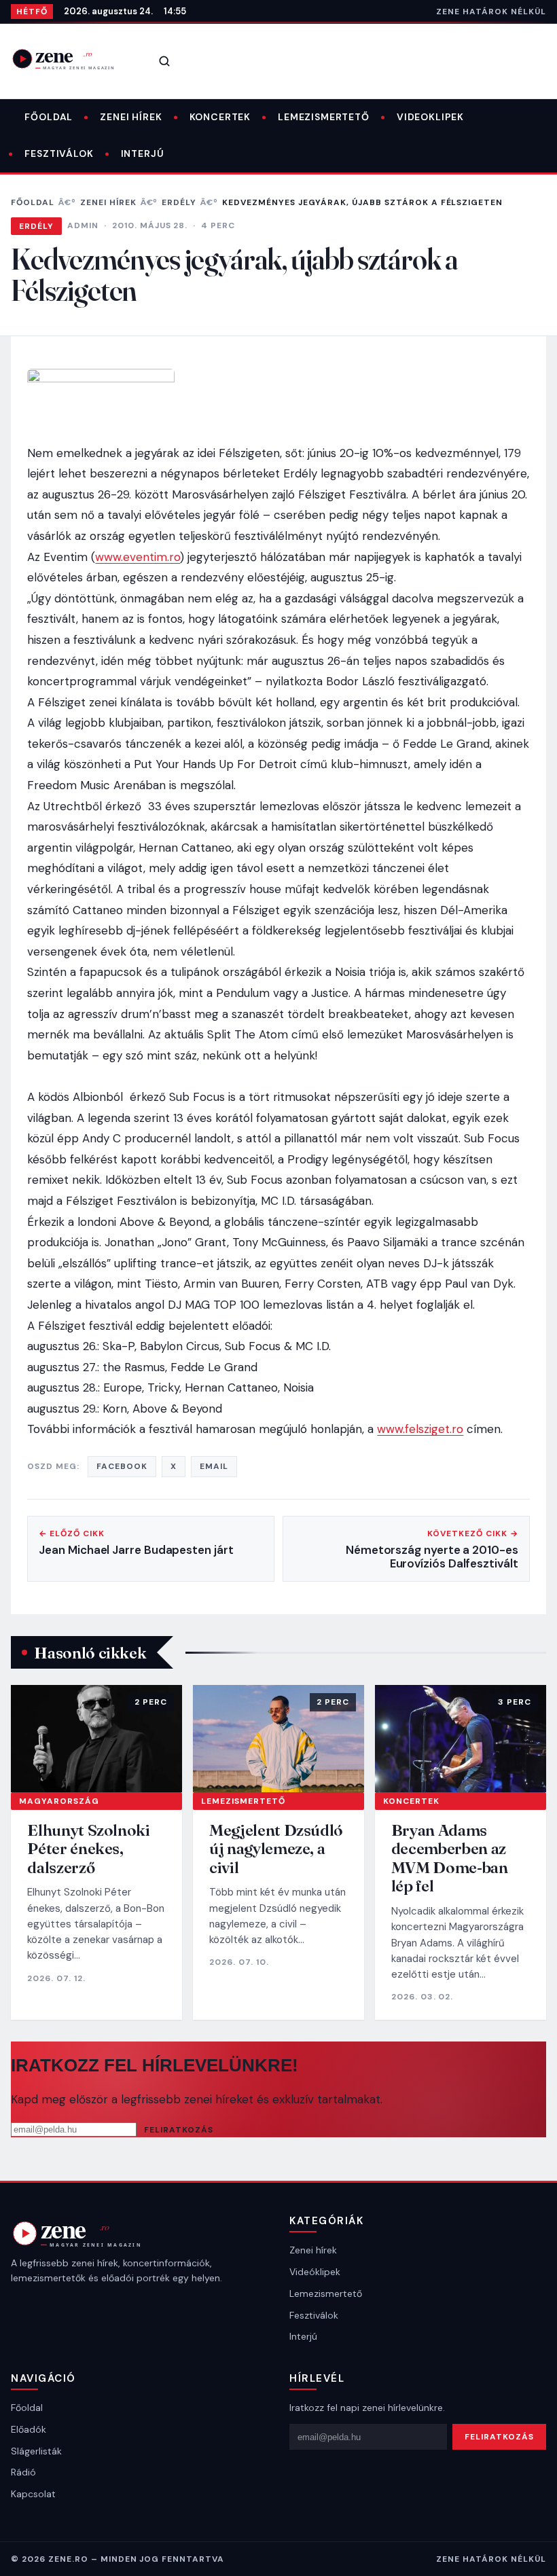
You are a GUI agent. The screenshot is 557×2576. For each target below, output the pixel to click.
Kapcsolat (33, 2494)
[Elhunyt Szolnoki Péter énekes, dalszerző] (96, 1738)
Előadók (29, 2429)
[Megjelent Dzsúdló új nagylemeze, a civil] (278, 1738)
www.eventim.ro (138, 557)
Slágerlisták (36, 2451)
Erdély (179, 202)
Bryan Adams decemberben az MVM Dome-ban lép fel (450, 1858)
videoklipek (430, 117)
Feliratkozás (179, 2130)
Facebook (122, 1466)
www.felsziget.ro (420, 1429)
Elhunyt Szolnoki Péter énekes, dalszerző (88, 1849)
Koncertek (220, 117)
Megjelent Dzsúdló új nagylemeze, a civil (276, 1849)
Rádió (23, 2472)
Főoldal (49, 117)
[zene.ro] (72, 59)
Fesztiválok (59, 153)
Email (214, 1466)
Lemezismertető (324, 117)
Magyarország (59, 1801)
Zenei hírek (131, 117)
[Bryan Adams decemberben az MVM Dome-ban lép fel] (461, 1738)
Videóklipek (315, 2272)
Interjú (143, 153)
